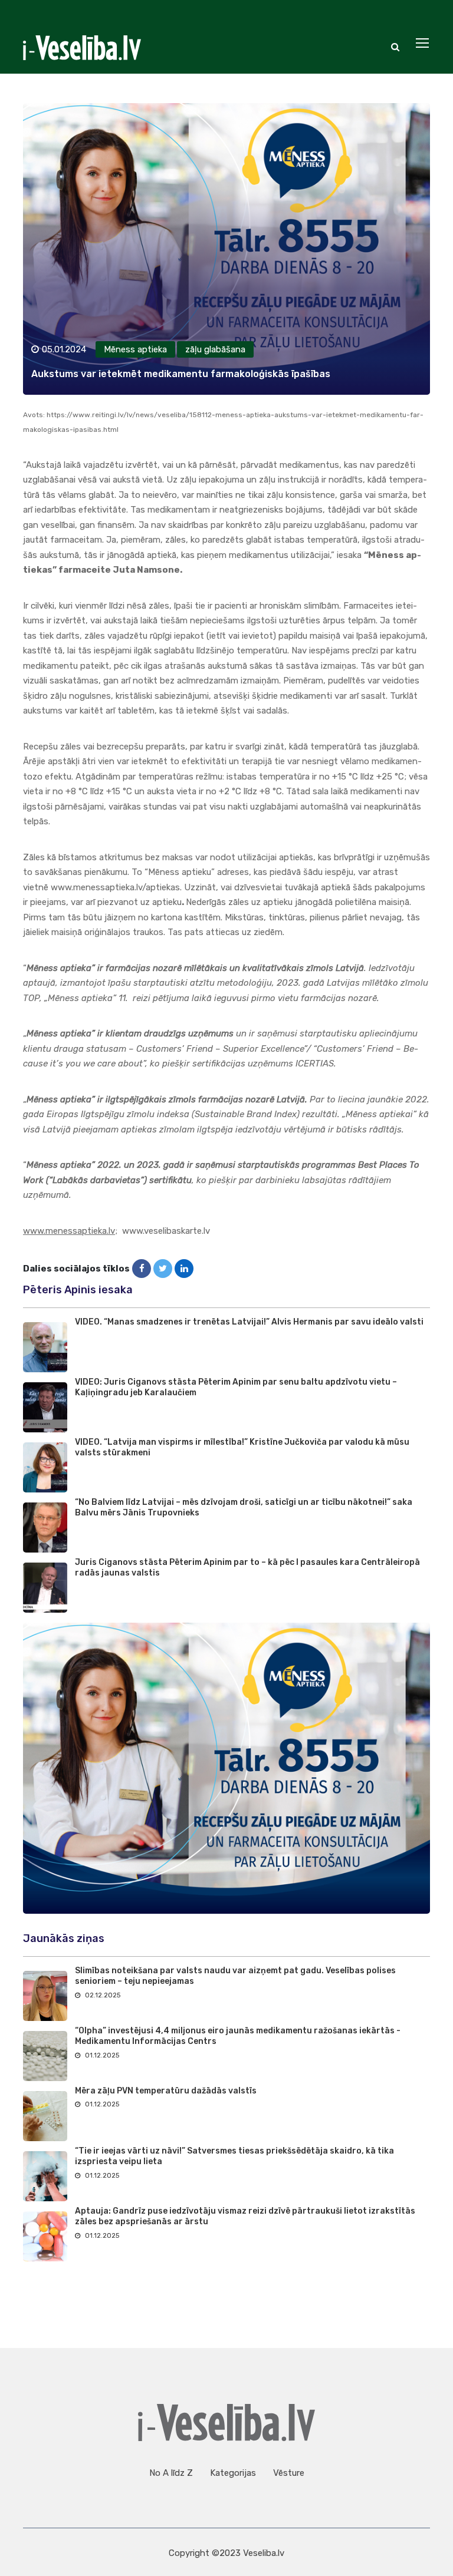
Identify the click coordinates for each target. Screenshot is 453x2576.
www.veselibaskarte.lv (166, 1231)
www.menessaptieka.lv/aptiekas (115, 887)
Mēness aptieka (135, 349)
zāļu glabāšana (215, 349)
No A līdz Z (171, 2473)
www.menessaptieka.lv (69, 1231)
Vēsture (289, 2473)
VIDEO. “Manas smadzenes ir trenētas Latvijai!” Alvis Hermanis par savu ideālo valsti (249, 1322)
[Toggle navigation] (424, 44)
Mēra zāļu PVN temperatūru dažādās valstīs (166, 2091)
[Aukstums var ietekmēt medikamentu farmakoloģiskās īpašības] (142, 1269)
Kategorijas (233, 2473)
